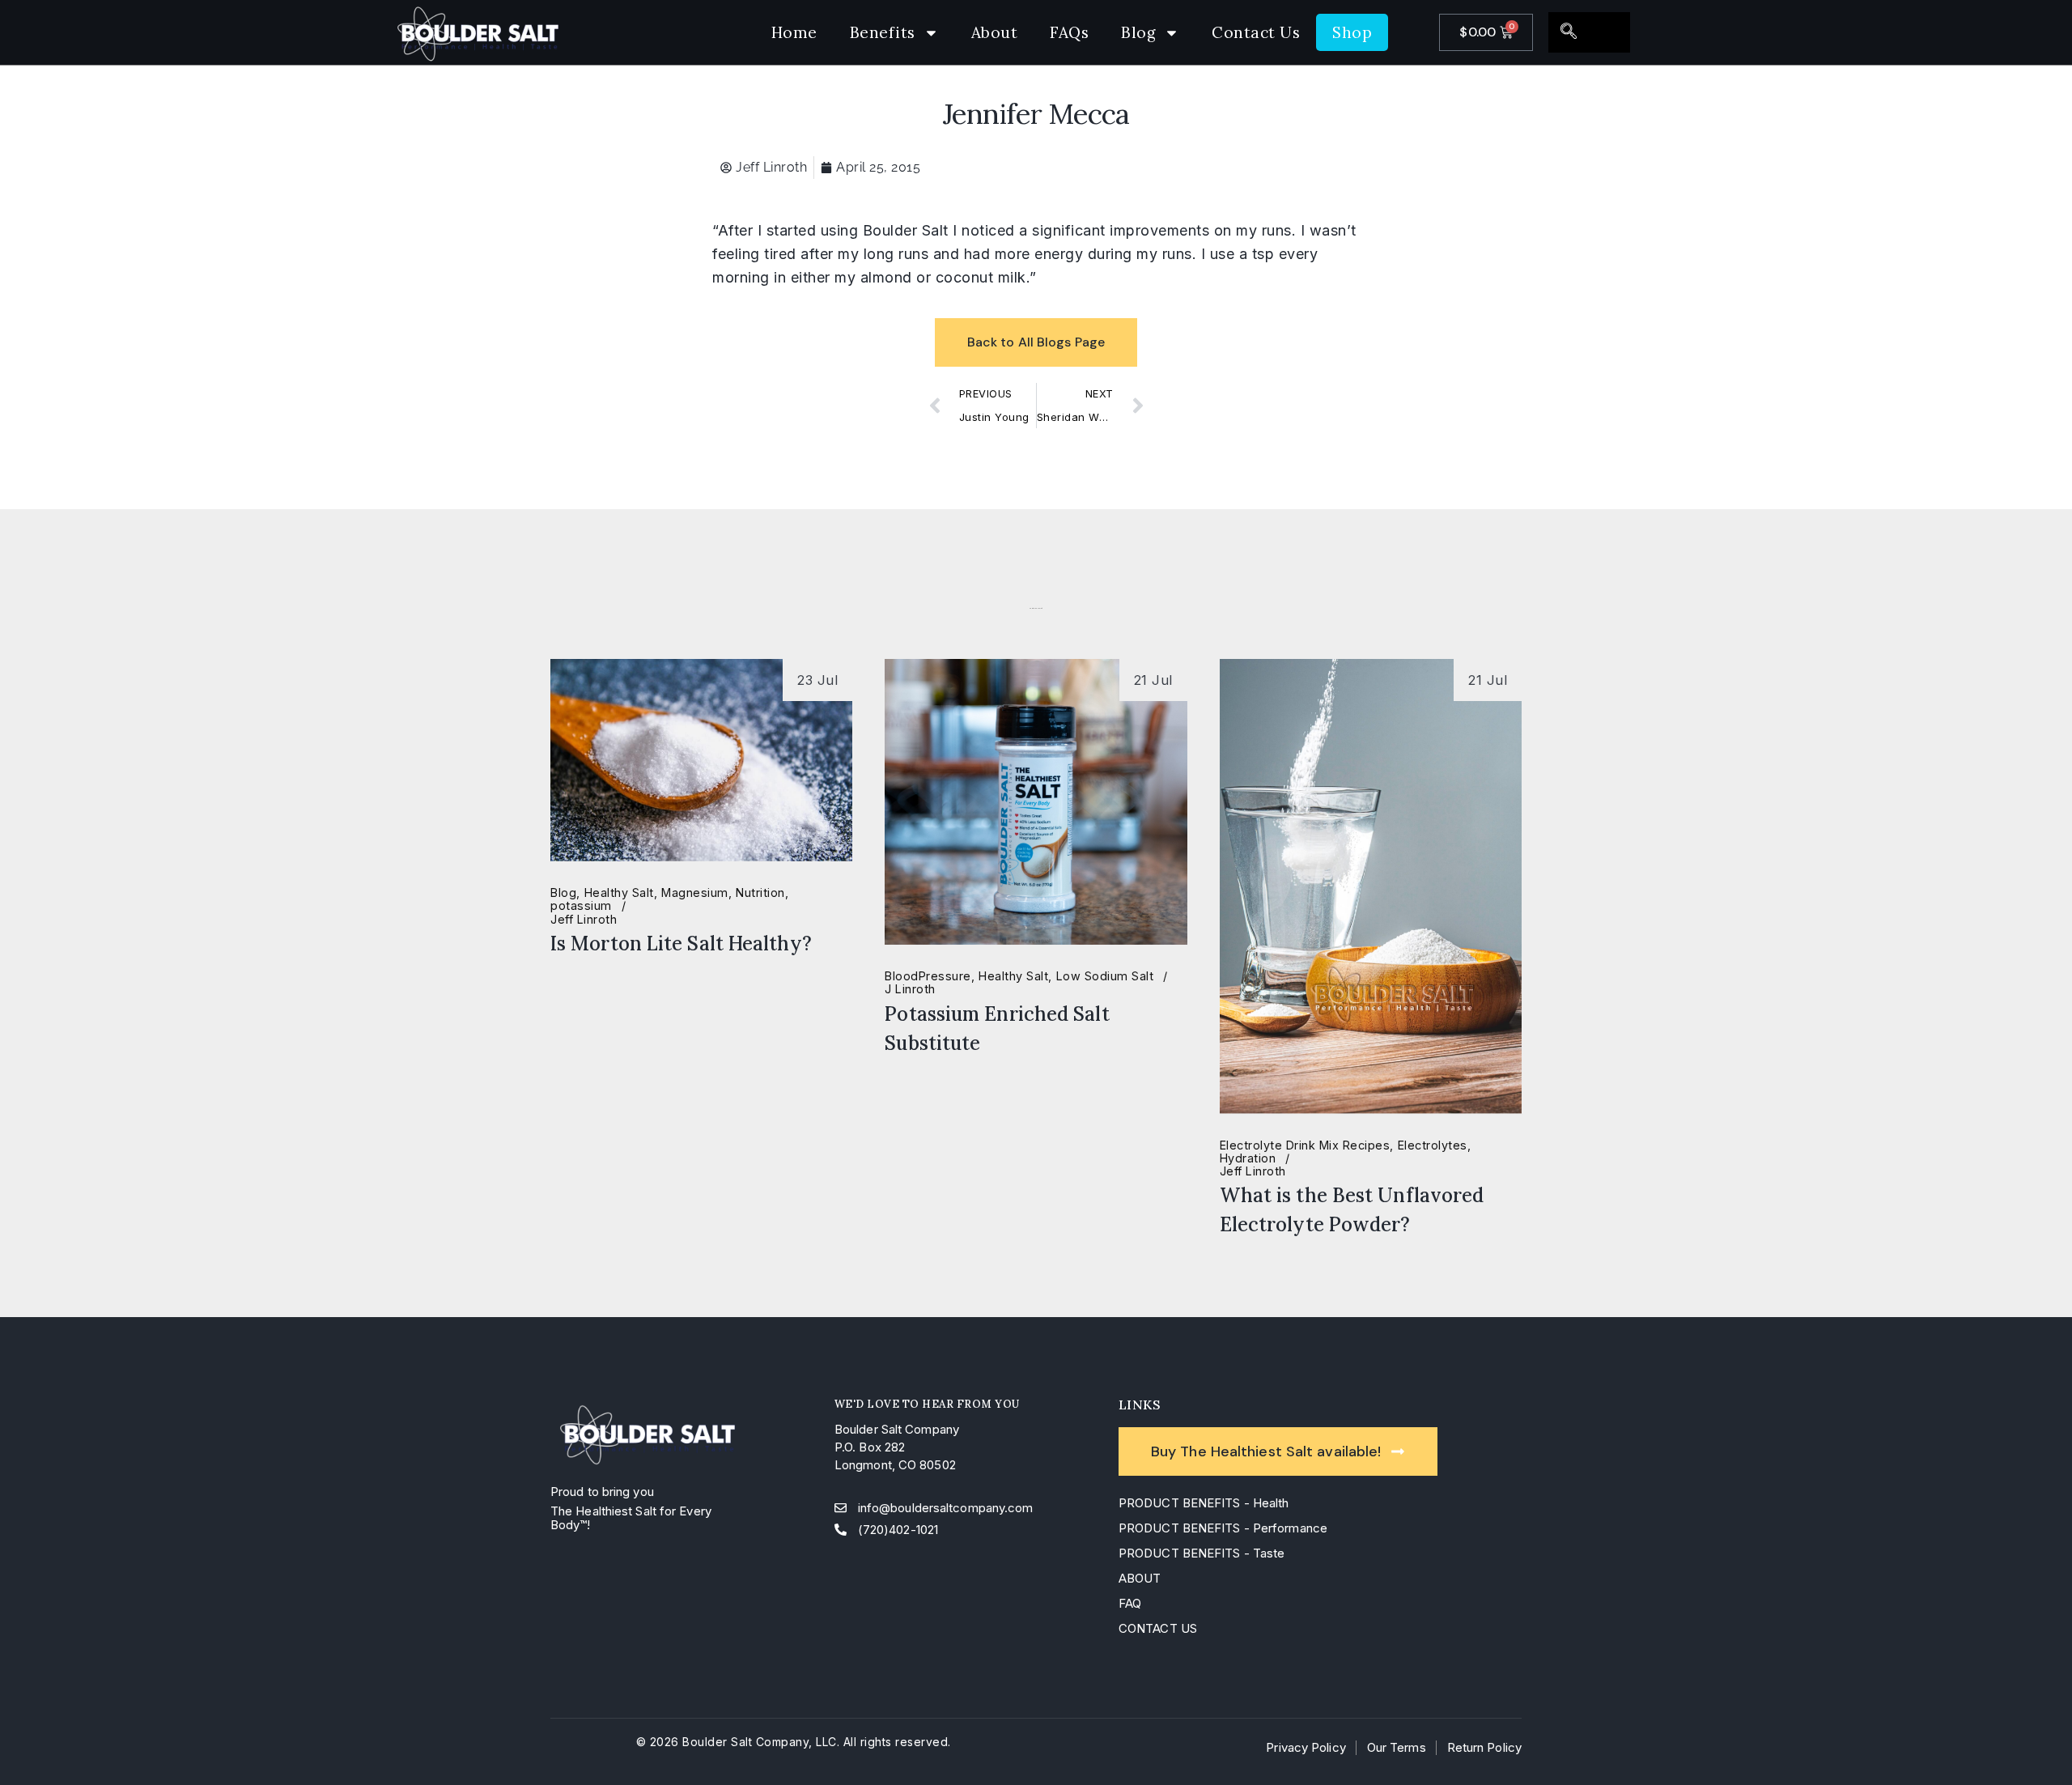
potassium (581, 906)
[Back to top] (2032, 1745)
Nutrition (760, 893)
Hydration (1248, 1158)
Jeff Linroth (584, 920)
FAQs (1069, 32)
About (995, 32)
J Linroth (910, 989)
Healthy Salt (619, 893)
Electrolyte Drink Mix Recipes (1305, 1145)
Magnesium (695, 893)
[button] (1569, 32)
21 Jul (1153, 680)
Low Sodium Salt (1105, 976)
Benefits (883, 32)
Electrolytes (1433, 1145)
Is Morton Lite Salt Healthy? (681, 943)
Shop (1352, 32)
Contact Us (1256, 32)
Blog (1138, 32)
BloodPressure (928, 976)
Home (794, 32)
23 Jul (817, 680)
